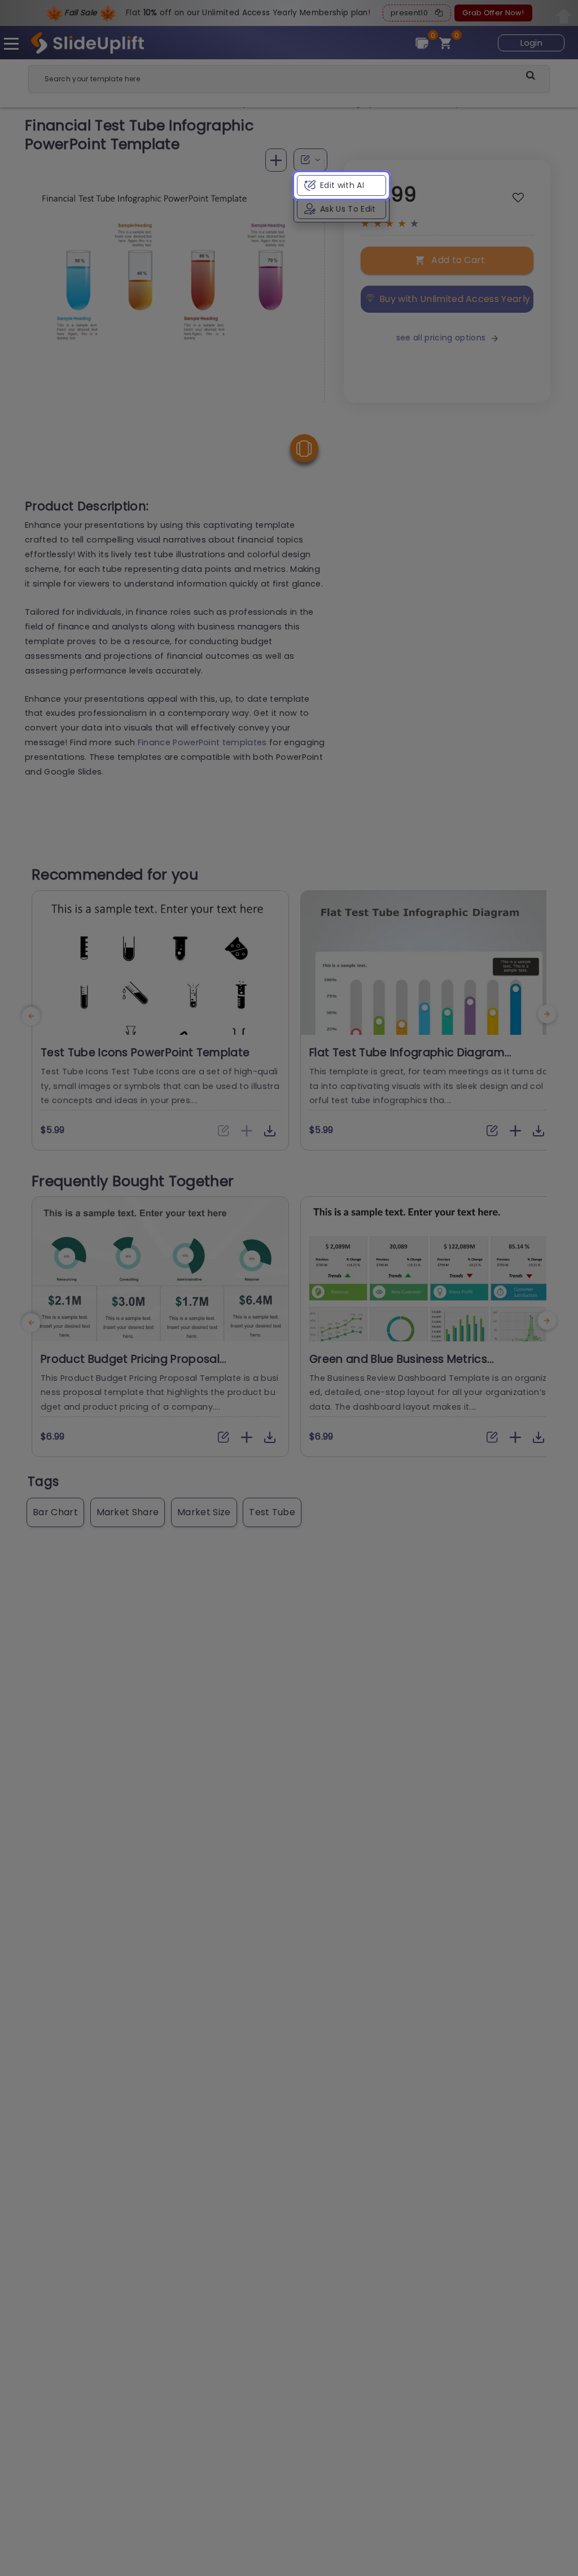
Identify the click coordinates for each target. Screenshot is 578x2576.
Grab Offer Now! (493, 13)
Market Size (204, 1512)
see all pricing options (441, 338)
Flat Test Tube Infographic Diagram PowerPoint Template (407, 1060)
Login (532, 43)
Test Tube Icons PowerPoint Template (145, 1053)
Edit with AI (342, 185)
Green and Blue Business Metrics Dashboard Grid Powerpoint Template (415, 1366)
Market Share (128, 1512)
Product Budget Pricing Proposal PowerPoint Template (130, 1366)
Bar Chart (55, 1512)
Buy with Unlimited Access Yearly (455, 299)
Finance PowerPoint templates (202, 742)
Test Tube (272, 1512)
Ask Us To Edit (348, 209)
